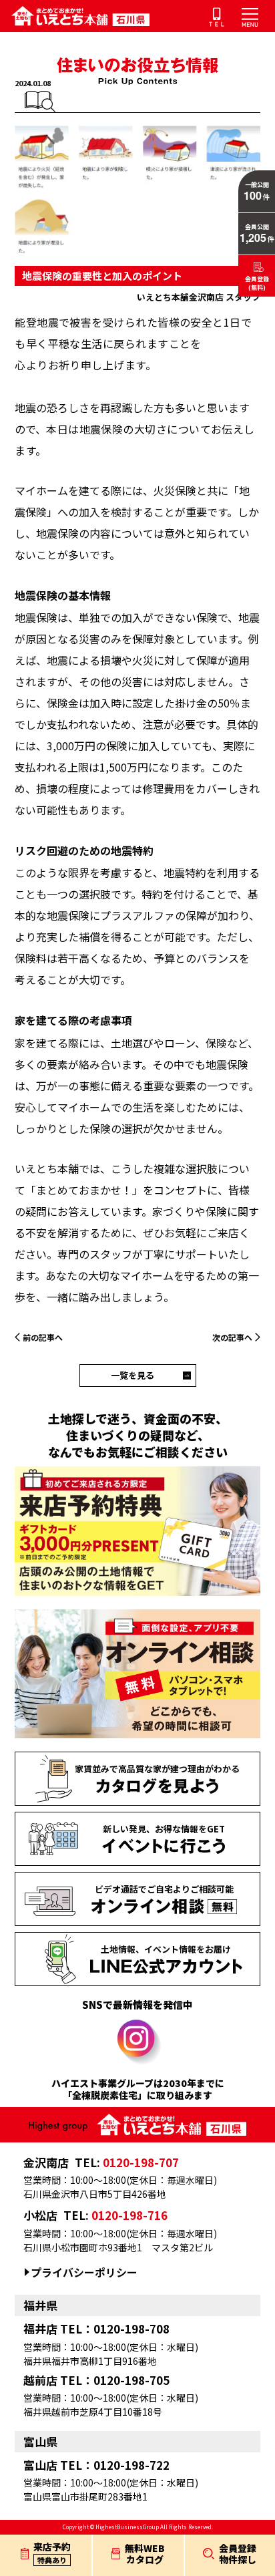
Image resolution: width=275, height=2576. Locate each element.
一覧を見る (132, 1375)
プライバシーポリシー (84, 2272)
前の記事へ (43, 1337)
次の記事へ (232, 1337)
